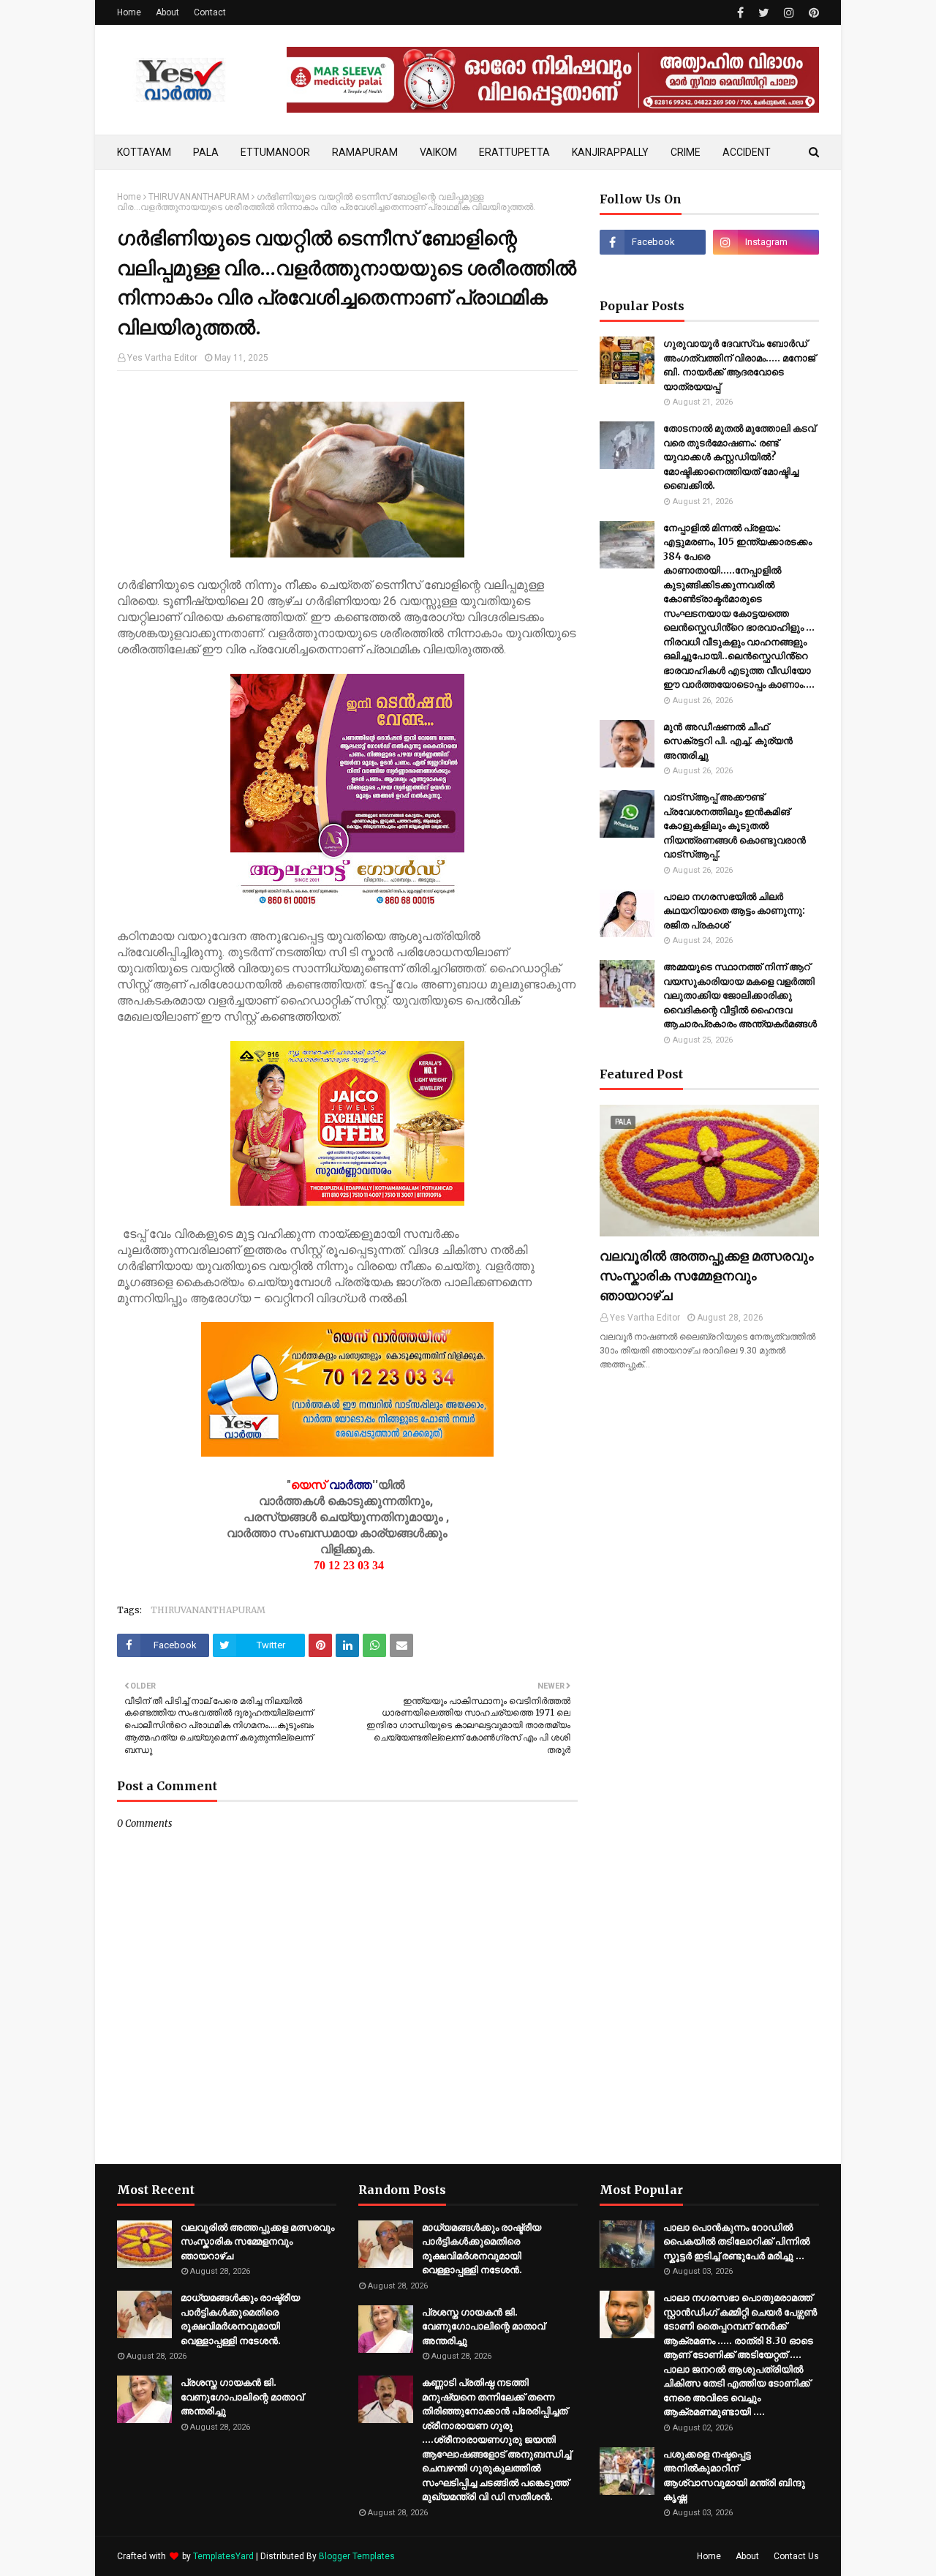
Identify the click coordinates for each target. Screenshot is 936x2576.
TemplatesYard (223, 2556)
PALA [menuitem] (206, 152)
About (167, 12)
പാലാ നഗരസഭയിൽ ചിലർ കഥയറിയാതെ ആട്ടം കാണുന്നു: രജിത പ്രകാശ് (734, 911)
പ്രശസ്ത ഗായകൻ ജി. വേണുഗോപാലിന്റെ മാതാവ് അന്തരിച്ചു (242, 2397)
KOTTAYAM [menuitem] (144, 152)
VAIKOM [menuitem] (438, 152)
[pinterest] (812, 13)
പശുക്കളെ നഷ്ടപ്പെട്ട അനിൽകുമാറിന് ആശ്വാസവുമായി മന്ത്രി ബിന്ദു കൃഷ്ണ (734, 2476)
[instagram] (789, 13)
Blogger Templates (357, 2556)
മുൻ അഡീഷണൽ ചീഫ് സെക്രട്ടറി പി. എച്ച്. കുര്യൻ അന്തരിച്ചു (728, 741)
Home (129, 12)
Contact (210, 12)
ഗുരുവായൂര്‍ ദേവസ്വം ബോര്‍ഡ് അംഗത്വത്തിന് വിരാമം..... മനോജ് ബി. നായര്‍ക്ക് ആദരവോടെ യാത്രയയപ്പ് (739, 365)
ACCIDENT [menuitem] (747, 152)
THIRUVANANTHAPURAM (199, 197)
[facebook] (740, 13)
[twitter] (764, 13)
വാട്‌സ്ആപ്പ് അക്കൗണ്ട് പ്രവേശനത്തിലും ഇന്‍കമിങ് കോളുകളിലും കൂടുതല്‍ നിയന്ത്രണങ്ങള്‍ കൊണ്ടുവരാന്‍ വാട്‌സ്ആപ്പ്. (735, 826)
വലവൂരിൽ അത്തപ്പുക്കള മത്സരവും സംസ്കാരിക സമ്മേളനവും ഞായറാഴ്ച (707, 1276)
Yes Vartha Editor (162, 358)
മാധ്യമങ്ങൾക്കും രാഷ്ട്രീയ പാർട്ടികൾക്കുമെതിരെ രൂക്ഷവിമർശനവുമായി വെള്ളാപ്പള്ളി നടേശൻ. (240, 2319)
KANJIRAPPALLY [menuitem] (610, 152)
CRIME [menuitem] (686, 152)
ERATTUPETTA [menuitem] (514, 152)
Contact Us (796, 2556)
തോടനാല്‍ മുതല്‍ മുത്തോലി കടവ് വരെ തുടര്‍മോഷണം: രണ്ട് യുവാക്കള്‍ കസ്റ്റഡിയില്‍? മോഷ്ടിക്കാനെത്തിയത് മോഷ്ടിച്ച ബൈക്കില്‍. (739, 457)
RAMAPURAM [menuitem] (365, 152)
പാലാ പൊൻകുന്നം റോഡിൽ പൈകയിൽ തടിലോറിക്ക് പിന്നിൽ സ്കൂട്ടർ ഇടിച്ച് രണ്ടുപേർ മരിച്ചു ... (736, 2242)
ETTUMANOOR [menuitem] (275, 152)
